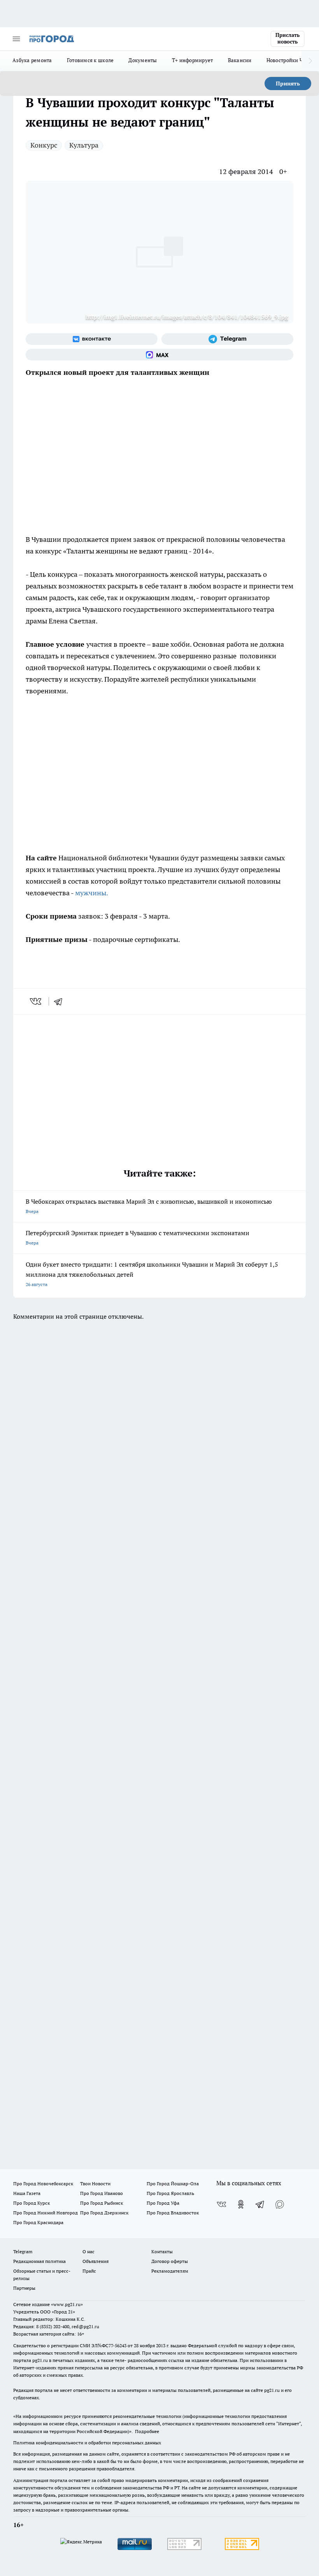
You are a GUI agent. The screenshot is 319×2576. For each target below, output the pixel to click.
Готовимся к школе (90, 60)
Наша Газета (27, 2193)
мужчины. (92, 893)
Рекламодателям (170, 2271)
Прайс (89, 2271)
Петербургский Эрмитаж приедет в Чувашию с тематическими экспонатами (138, 1237)
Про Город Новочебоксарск (43, 2184)
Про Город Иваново (102, 2193)
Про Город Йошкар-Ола (173, 2184)
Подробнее (147, 2431)
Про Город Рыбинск (102, 2203)
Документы (143, 60)
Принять (288, 84)
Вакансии (240, 60)
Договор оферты (170, 2261)
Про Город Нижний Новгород (46, 2213)
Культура (84, 145)
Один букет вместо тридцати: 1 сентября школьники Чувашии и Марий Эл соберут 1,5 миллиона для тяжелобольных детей (152, 1274)
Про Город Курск (32, 2203)
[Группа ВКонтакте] (92, 339)
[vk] (36, 1001)
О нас (89, 2251)
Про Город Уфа (163, 2203)
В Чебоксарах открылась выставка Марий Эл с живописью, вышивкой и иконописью (149, 1206)
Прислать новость (287, 38)
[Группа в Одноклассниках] (241, 2204)
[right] (310, 61)
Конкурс (44, 145)
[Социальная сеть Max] (159, 355)
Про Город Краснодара (38, 2222)
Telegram (23, 2251)
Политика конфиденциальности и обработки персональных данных (87, 2443)
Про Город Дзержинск (104, 2213)
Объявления (96, 2261)
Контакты (162, 2251)
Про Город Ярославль (170, 2193)
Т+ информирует (193, 60)
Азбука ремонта (32, 60)
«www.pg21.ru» (67, 2304)
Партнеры (24, 2288)
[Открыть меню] (16, 39)
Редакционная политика (39, 2261)
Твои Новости (95, 2184)
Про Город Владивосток (173, 2213)
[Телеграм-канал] (227, 339)
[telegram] (61, 1001)
